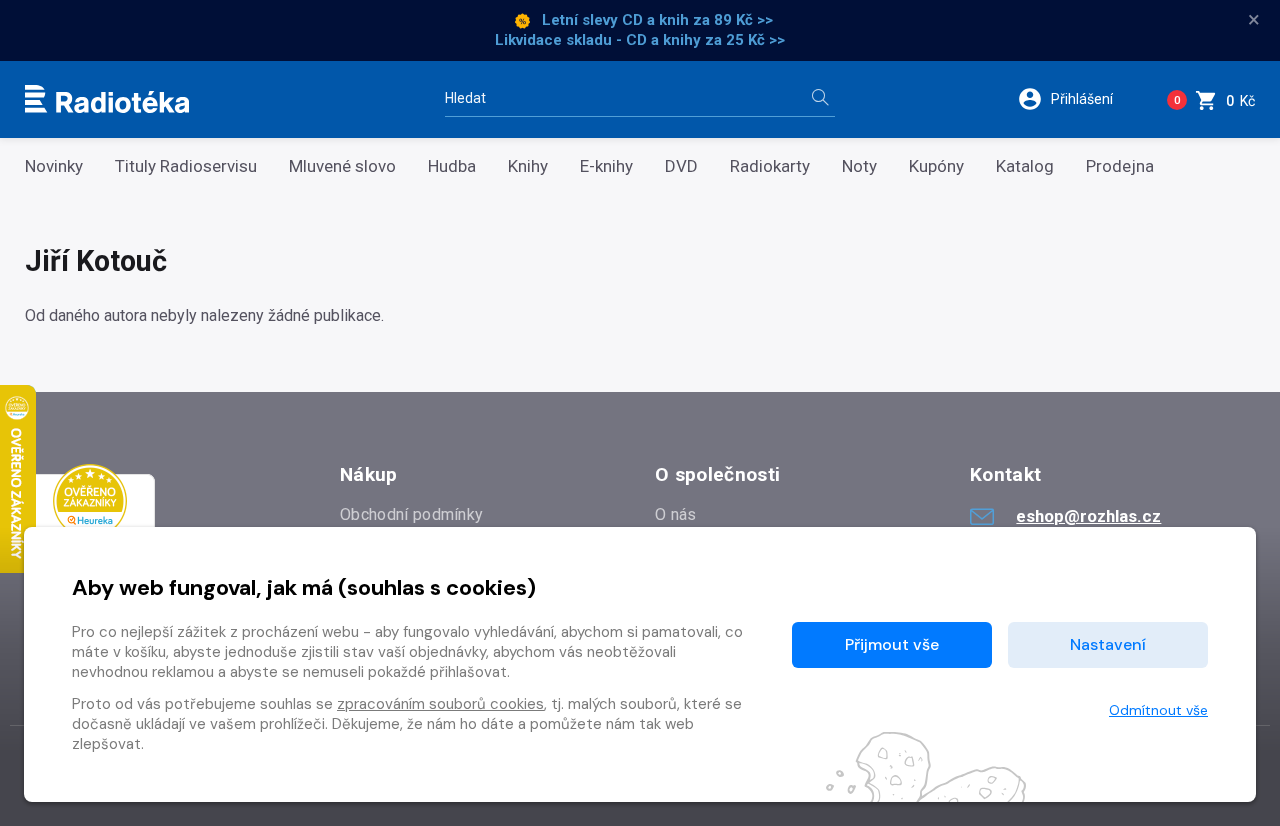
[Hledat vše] (820, 99)
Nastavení (1108, 644)
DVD (681, 166)
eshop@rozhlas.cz (1088, 516)
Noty (859, 166)
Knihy (528, 166)
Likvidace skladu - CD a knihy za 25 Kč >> (640, 40)
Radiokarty (770, 166)
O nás (676, 514)
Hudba (452, 166)
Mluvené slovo (342, 166)
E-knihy (606, 166)
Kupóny (936, 166)
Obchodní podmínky (411, 514)
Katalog (1025, 166)
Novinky (54, 166)
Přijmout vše (892, 644)
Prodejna (1120, 166)
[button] (1078, 99)
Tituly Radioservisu (186, 166)
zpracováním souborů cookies (440, 704)
